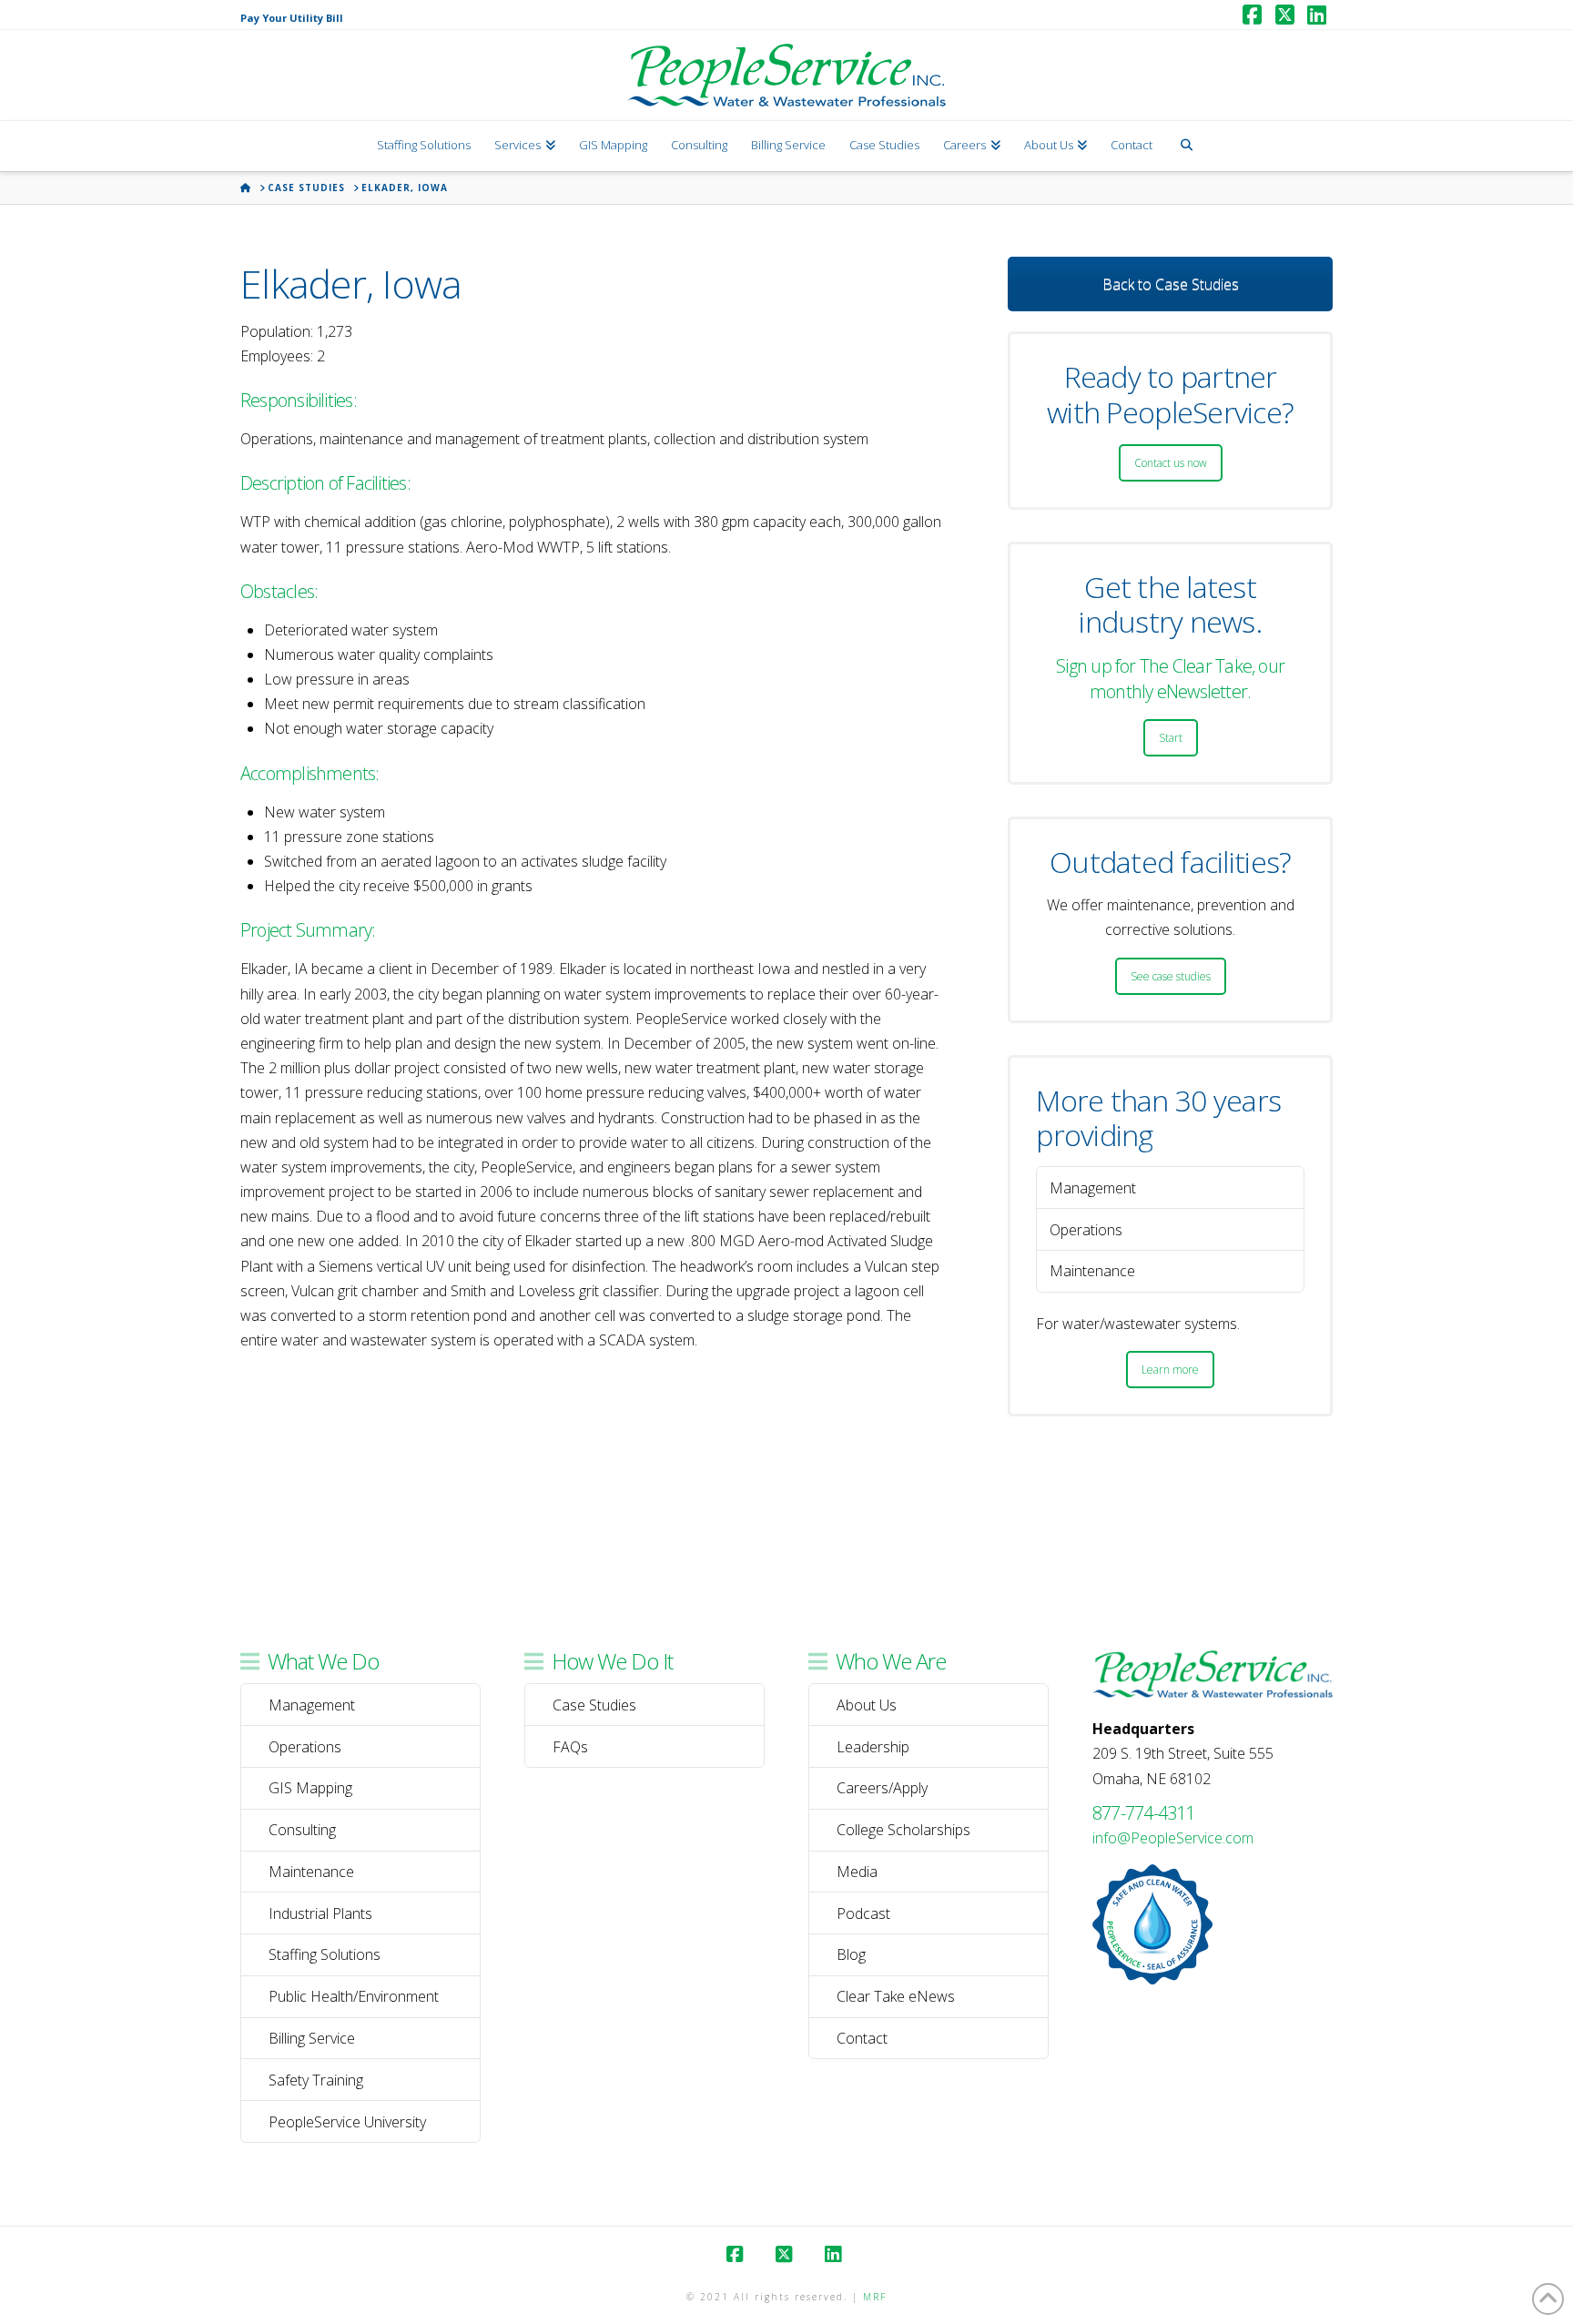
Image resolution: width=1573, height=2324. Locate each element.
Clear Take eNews (896, 1996)
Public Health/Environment (354, 1996)
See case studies (1171, 976)
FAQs (570, 1747)
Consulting (302, 1830)
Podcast (863, 1913)
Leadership (873, 1747)
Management (312, 1705)
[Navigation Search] (1186, 146)
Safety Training (316, 2080)
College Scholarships (903, 1830)
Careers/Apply (882, 1788)
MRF (875, 2297)
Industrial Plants (320, 1913)
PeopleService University (347, 2122)
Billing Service (312, 2038)
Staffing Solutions (325, 1954)
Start (1171, 738)
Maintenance (311, 1872)
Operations (305, 1747)
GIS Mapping (310, 1788)
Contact (862, 2038)
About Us (867, 1705)
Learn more (1170, 1370)
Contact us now (1171, 463)
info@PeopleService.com (1173, 1838)
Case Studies (594, 1705)
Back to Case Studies (1171, 284)
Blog (851, 1954)
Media (857, 1872)
